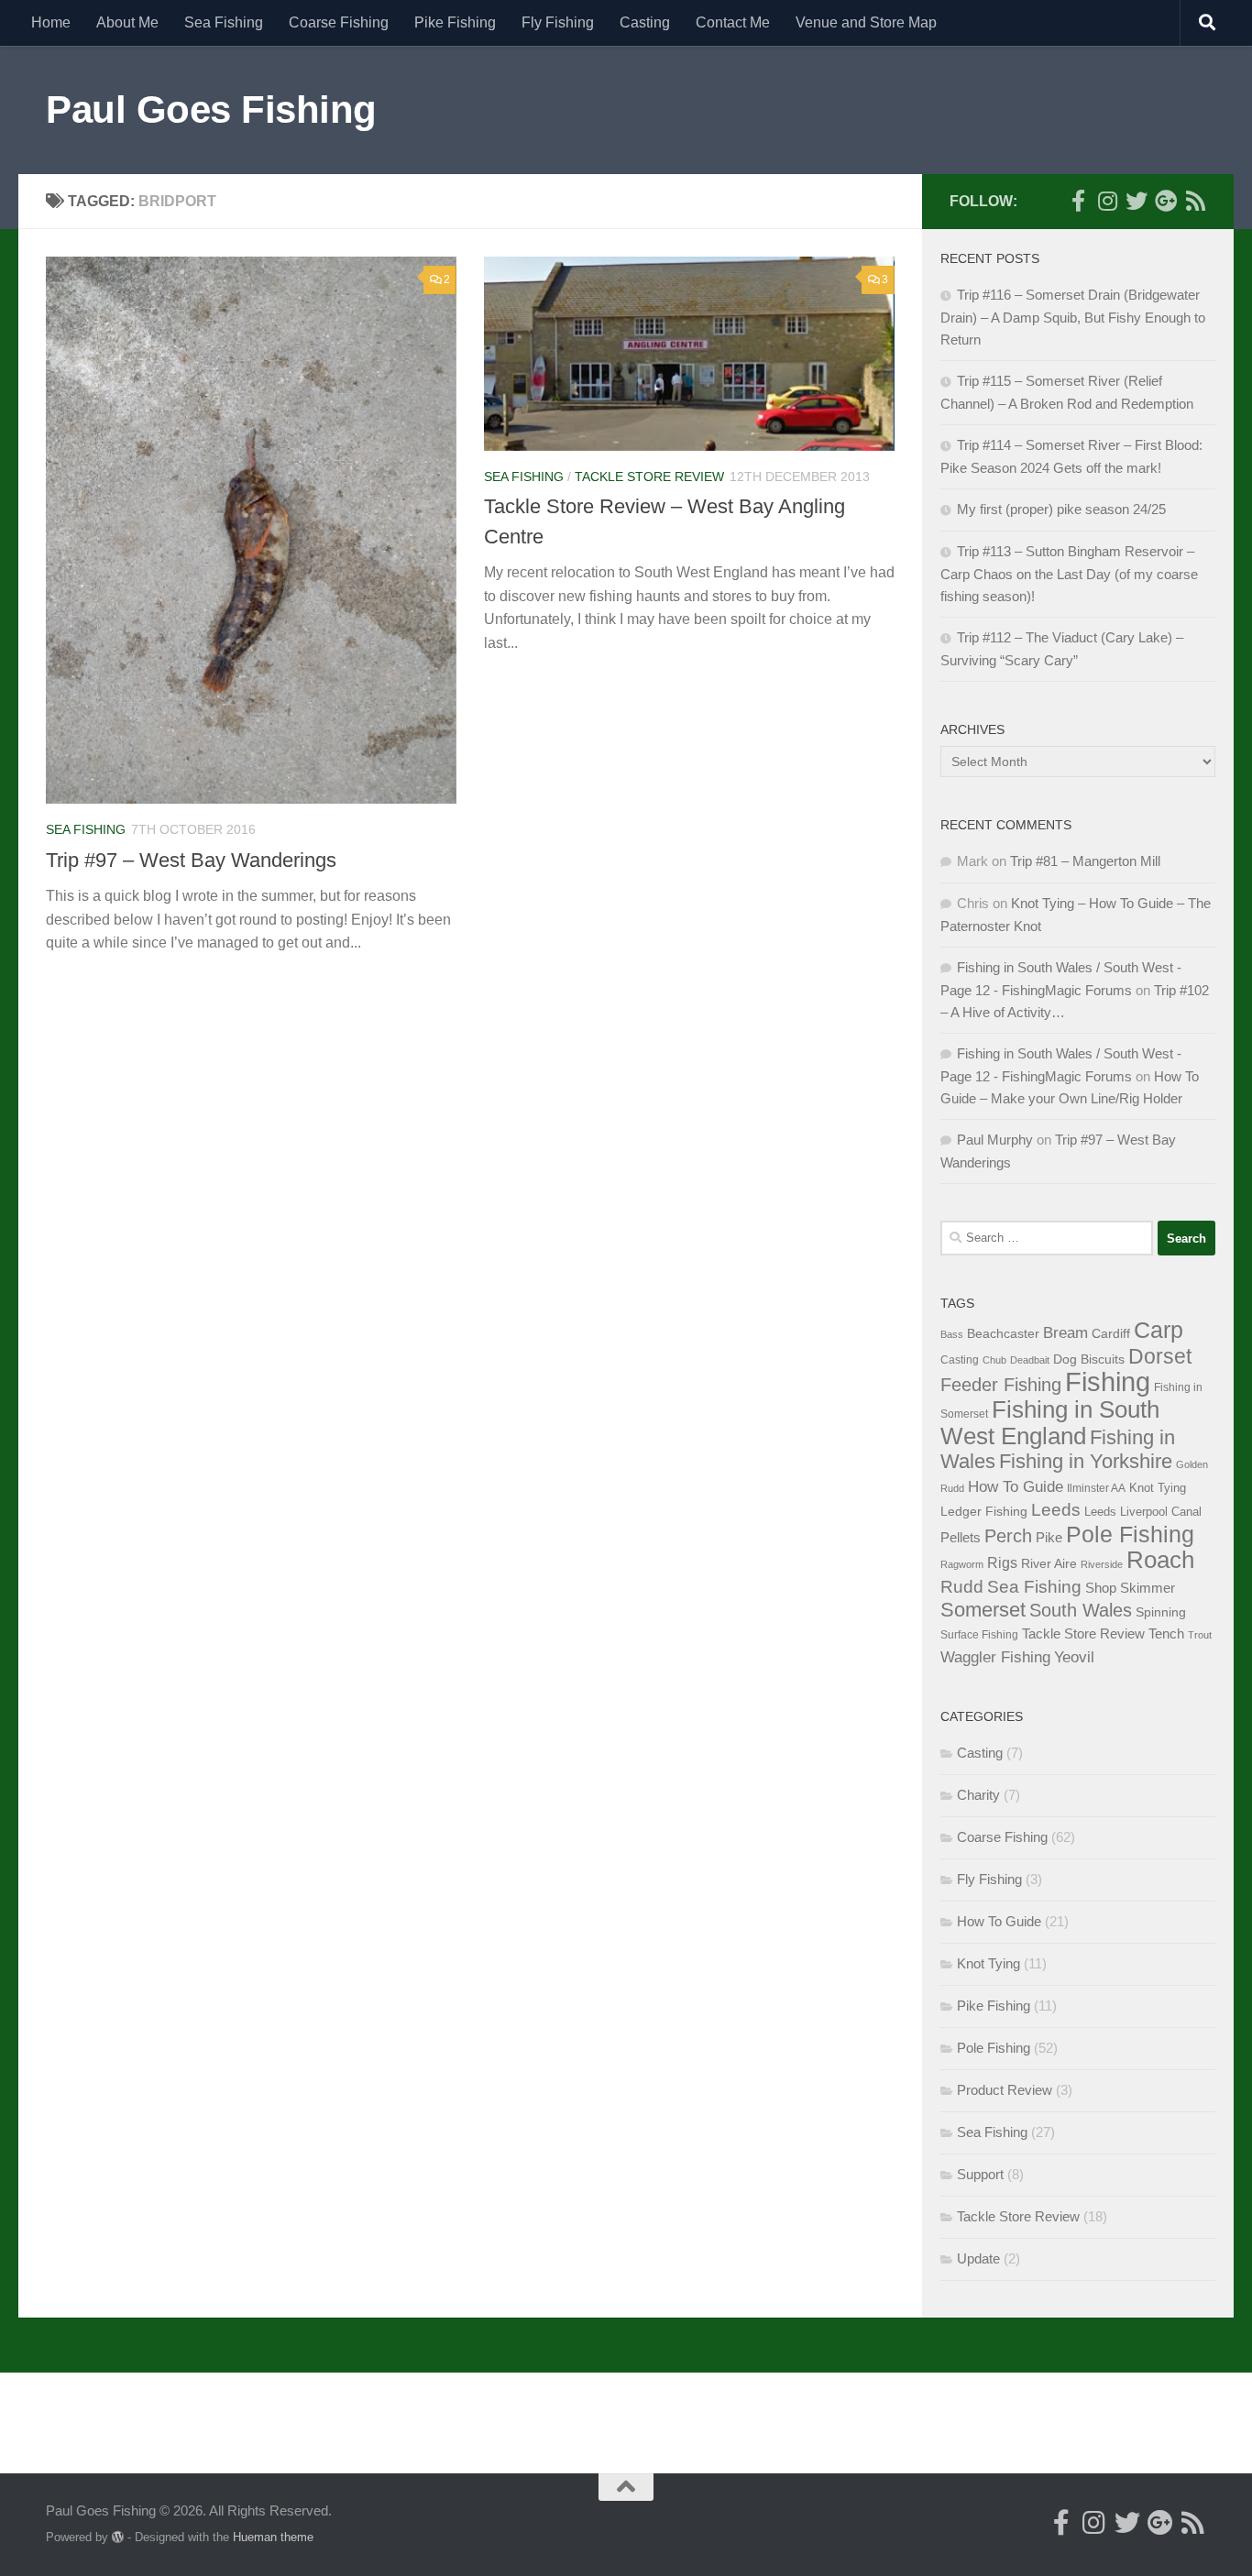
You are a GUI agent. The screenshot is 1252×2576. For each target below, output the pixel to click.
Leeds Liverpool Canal (1143, 1512)
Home (51, 22)
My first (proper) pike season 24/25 (1061, 509)
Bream (1065, 1332)
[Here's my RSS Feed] (1195, 201)
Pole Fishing (1130, 1534)
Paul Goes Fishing (211, 110)
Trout (1200, 1635)
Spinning (1161, 1612)
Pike (1049, 1538)
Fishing (1108, 1381)
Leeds (1056, 1510)
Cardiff (1111, 1333)
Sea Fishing (224, 22)
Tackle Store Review (649, 477)
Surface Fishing (979, 1635)
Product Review (1005, 2090)
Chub (994, 1360)
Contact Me (733, 22)
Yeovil (1074, 1657)
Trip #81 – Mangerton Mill (1085, 861)
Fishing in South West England (1050, 1423)
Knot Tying (1158, 1488)
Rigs (1002, 1563)
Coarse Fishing (339, 22)
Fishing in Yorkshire (1086, 1461)
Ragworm (962, 1564)
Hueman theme (273, 2537)
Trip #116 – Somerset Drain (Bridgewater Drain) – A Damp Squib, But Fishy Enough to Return (1073, 317)
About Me (127, 22)
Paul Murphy (995, 1140)
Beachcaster (1003, 1334)
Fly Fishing (558, 22)
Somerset (983, 1610)
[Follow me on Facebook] (1078, 201)
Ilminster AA (1096, 1488)
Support (980, 2174)
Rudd (962, 1587)
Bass (952, 1334)
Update (978, 2258)
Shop (1101, 1588)
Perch (1008, 1536)
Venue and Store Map (866, 22)
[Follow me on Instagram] (1107, 201)
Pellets (961, 1538)
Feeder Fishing (1001, 1385)
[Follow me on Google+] (1166, 201)
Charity (978, 1795)
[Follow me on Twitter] (1137, 201)
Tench (1166, 1634)
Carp (1159, 1330)
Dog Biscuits (1089, 1359)
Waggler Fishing (995, 1657)
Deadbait (1030, 1360)
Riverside (1102, 1564)
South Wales (1081, 1610)
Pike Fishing (455, 22)
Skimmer (1148, 1588)
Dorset (1160, 1356)
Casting (645, 22)
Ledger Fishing (984, 1511)
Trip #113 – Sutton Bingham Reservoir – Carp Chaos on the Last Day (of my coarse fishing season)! (1069, 574)
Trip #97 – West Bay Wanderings (191, 860)
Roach (1160, 1560)
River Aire (1049, 1563)
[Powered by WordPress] (118, 2537)
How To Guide (1016, 1486)
